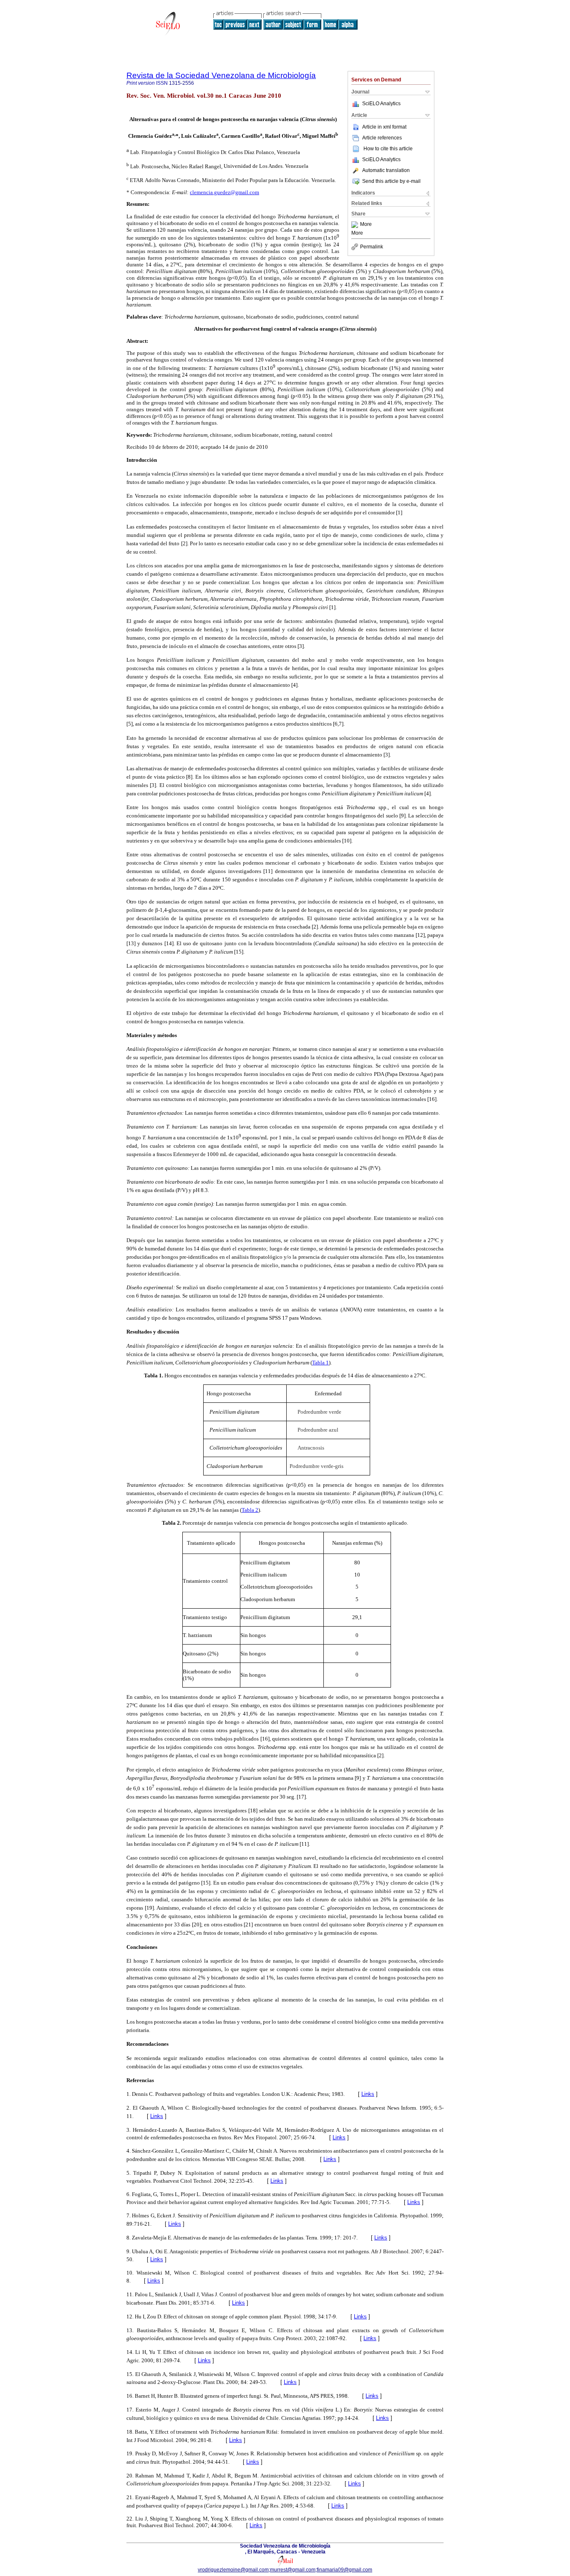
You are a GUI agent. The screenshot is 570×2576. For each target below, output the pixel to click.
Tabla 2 (250, 1510)
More (366, 225)
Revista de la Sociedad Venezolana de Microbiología (221, 75)
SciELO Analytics (381, 104)
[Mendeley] (356, 225)
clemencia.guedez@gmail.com (224, 192)
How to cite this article (388, 149)
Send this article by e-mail (391, 181)
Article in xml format (384, 127)
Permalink (372, 247)
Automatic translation (386, 170)
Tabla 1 (320, 1363)
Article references (382, 138)
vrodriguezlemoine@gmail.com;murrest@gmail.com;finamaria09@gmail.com (285, 2570)
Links (368, 2094)
